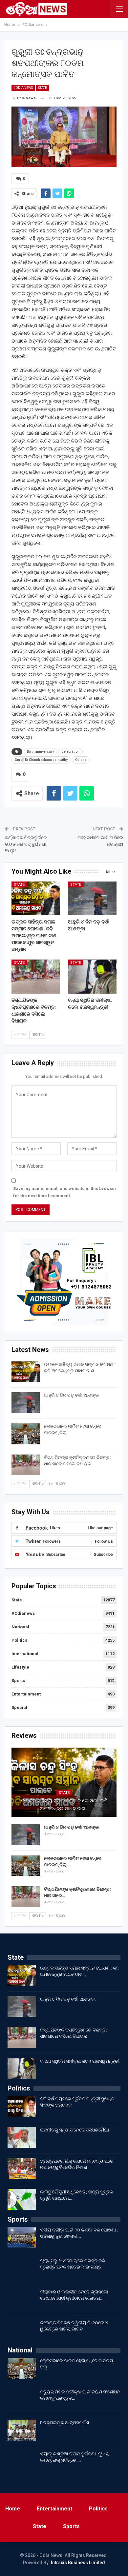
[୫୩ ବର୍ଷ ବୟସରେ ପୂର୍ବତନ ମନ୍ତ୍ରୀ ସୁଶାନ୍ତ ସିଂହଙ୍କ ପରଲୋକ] (22, 2106)
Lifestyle (20, 1667)
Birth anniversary (40, 752)
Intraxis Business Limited (78, 2563)
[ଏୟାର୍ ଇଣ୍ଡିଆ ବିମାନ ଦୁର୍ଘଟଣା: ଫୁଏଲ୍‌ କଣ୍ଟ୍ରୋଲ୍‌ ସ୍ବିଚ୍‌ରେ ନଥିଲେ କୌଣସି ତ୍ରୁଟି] (22, 2461)
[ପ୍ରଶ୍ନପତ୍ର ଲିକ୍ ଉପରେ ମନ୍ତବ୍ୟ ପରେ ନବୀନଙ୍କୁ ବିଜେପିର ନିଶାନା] (22, 2169)
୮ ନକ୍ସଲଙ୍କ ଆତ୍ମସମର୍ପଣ (65, 2423)
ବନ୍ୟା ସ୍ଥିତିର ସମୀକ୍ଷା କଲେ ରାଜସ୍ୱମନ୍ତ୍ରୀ (80, 2061)
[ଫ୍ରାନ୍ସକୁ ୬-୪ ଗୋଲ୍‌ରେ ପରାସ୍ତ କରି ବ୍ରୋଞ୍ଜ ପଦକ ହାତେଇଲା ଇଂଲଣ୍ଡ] (22, 2268)
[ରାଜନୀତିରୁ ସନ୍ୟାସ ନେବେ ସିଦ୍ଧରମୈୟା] (22, 2137)
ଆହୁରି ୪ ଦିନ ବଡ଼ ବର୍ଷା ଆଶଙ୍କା (72, 1395)
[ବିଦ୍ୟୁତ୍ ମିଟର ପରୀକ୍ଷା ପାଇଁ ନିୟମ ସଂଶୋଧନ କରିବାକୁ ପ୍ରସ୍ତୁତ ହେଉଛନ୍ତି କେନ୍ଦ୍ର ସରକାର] (22, 2399)
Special (19, 1707)
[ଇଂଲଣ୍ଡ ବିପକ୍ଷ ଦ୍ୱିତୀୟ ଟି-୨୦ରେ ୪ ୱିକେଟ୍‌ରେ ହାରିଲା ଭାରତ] (22, 2330)
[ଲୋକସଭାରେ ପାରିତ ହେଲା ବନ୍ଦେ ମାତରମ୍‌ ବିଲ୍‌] (26, 1434)
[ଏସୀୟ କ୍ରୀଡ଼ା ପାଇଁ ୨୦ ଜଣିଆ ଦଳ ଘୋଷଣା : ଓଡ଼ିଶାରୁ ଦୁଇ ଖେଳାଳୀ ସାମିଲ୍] (22, 2237)
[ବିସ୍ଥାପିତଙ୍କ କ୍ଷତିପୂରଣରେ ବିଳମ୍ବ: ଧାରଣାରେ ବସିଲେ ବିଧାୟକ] (36, 977)
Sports (18, 1681)
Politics (19, 1640)
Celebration (70, 752)
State (43, 88)
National (20, 1627)
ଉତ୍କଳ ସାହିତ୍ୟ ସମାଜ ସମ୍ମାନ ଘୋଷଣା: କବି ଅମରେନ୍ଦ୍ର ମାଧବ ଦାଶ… (64, 1805)
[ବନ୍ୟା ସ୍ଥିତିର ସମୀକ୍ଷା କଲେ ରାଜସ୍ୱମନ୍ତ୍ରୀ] (92, 977)
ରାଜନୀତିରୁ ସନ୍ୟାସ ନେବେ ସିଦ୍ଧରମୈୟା (75, 2130)
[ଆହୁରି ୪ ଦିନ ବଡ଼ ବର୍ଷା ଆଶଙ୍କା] (92, 899)
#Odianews (23, 88)
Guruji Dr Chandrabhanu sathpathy (41, 760)
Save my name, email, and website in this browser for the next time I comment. (65, 1192)
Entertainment (26, 1694)
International (25, 1654)
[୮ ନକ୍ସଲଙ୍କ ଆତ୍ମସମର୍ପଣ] (22, 2430)
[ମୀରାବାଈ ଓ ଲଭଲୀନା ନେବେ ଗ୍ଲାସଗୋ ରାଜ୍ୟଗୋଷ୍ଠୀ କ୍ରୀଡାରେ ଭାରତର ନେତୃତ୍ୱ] (22, 2299)
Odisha (81, 760)
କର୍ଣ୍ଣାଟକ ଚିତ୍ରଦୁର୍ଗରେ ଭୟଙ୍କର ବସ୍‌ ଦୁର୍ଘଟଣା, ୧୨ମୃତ (26, 844)
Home (13, 2509)
